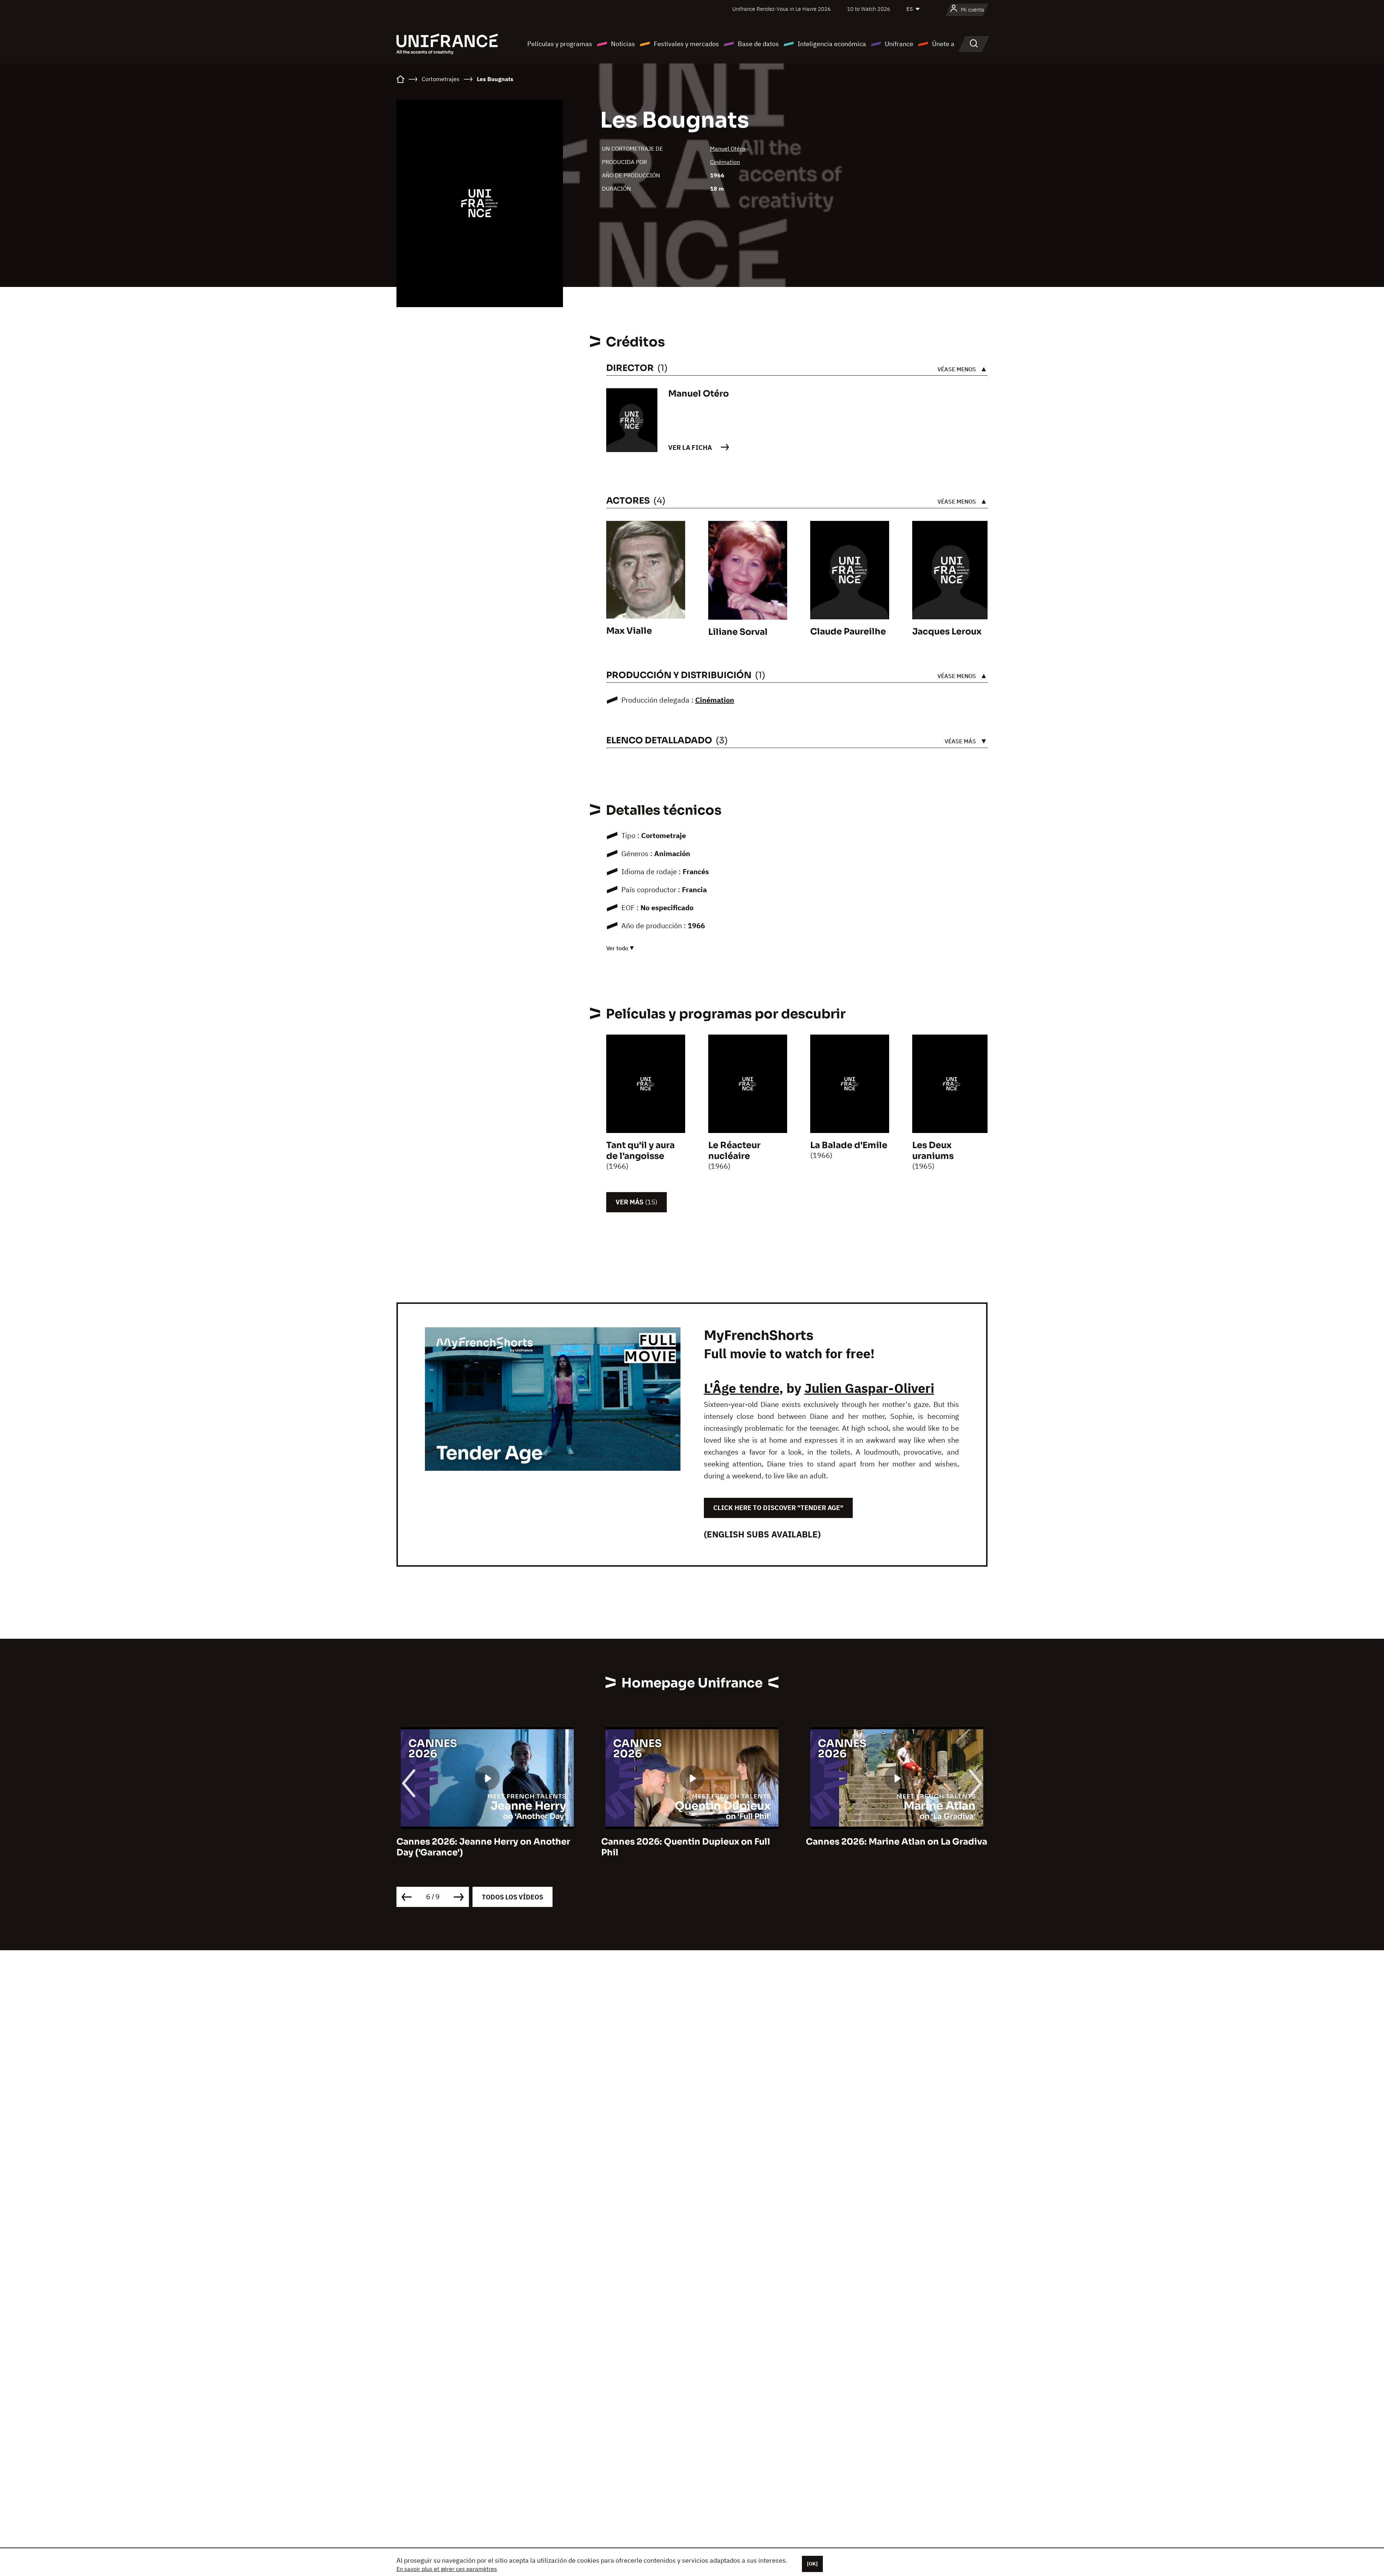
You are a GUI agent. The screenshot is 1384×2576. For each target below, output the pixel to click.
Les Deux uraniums (933, 1151)
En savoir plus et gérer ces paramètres (447, 2569)
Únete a (943, 44)
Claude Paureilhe (848, 632)
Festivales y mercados (686, 44)
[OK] (812, 2564)
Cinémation (725, 162)
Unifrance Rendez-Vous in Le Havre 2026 (782, 9)
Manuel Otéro (728, 149)
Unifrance (899, 44)
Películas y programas (560, 44)
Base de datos (758, 44)
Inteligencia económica (832, 44)
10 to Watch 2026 (869, 9)
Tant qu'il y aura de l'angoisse (640, 1151)
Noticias (623, 44)
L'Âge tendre (742, 1388)
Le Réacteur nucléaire (734, 1151)
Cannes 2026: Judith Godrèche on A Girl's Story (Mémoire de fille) (886, 1847)
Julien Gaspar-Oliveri (869, 1388)
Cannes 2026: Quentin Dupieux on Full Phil (481, 1847)
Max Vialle (629, 631)
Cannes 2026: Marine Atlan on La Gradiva (692, 1842)
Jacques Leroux (947, 632)
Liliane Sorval (738, 632)
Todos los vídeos (513, 1897)
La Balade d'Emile (849, 1145)
